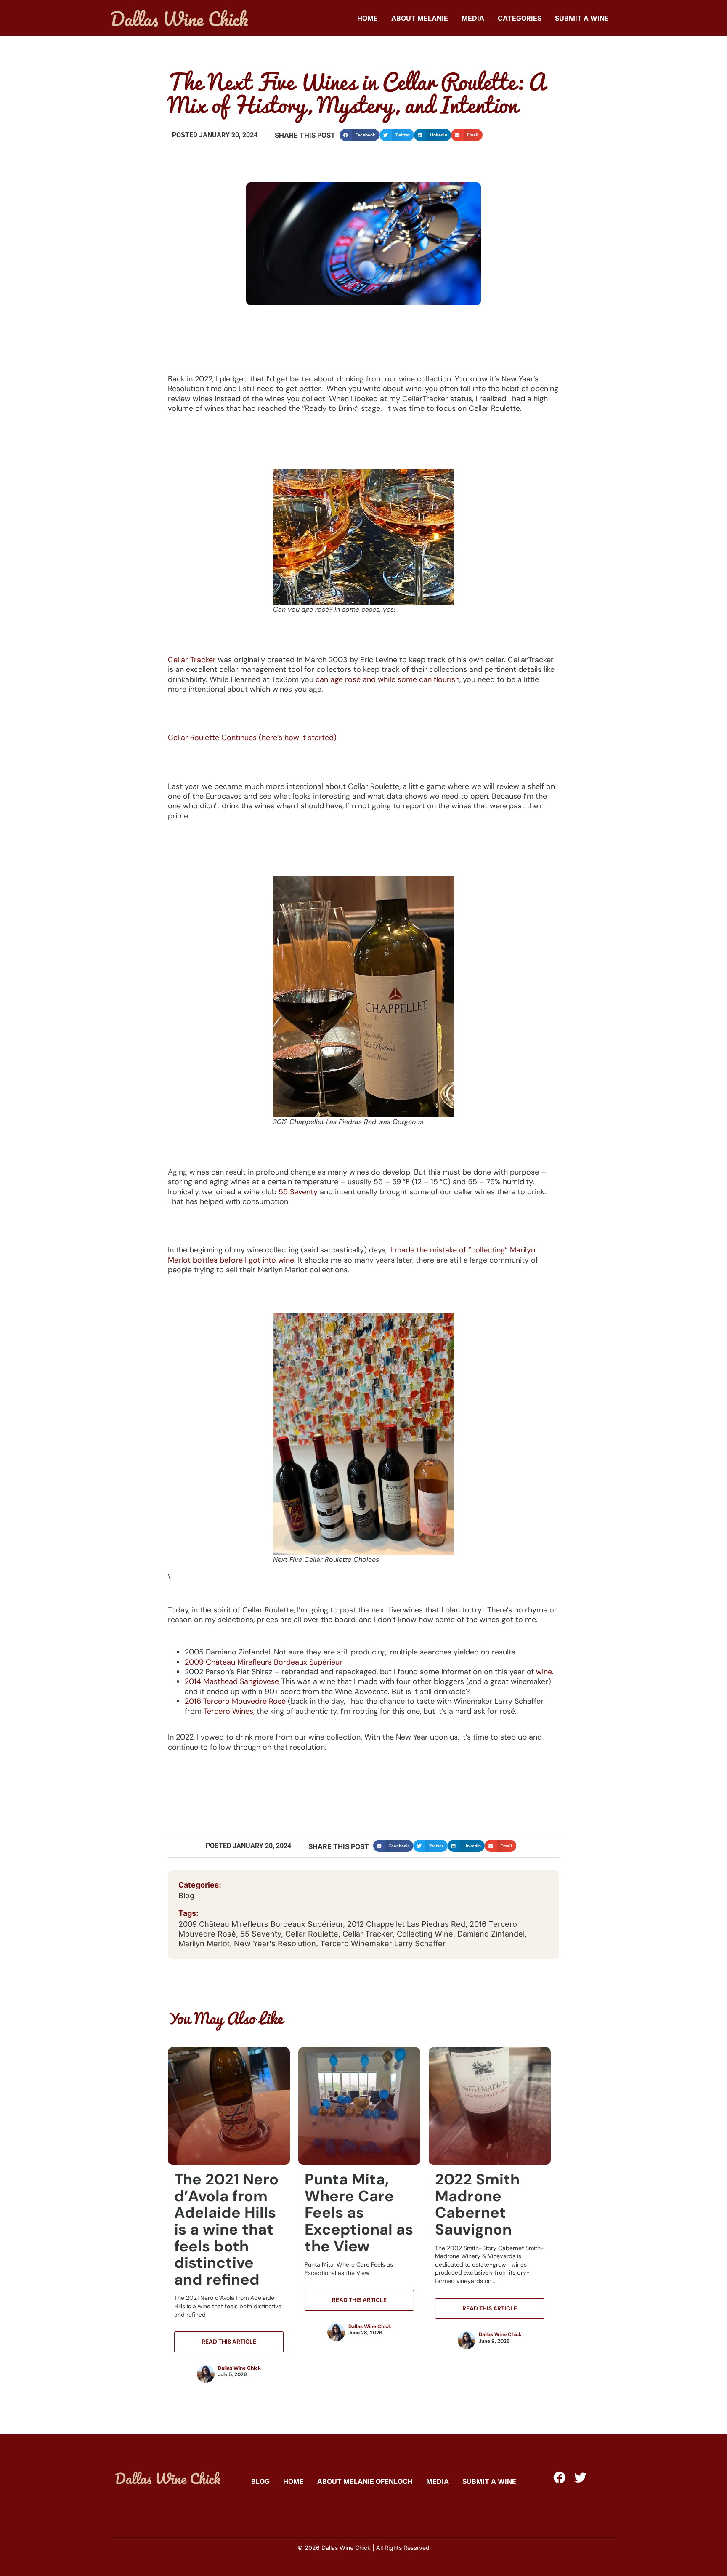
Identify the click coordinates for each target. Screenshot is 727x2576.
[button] (360, 135)
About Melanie (420, 18)
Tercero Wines (228, 1711)
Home (367, 18)
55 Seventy (298, 1192)
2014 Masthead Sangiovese (232, 1681)
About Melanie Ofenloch (365, 2481)
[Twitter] (580, 2478)
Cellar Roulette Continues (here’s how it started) (252, 738)
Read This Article (229, 2342)
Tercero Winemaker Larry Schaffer (383, 1943)
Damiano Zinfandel (491, 1934)
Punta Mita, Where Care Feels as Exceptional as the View (359, 2212)
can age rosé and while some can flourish (387, 679)
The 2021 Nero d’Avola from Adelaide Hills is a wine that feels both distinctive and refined (226, 2229)
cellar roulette (312, 1934)
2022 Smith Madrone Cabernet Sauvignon (477, 2204)
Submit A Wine (582, 18)
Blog (186, 1895)
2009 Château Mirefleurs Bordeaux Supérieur (264, 1662)
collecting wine (425, 1934)
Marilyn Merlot (204, 1943)
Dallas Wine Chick (239, 2368)
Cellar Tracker (192, 660)
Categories (520, 18)
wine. (545, 1672)
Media (473, 18)
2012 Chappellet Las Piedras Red (406, 1924)
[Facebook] (559, 2478)
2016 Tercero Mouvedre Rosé (235, 1701)
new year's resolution (275, 1943)
